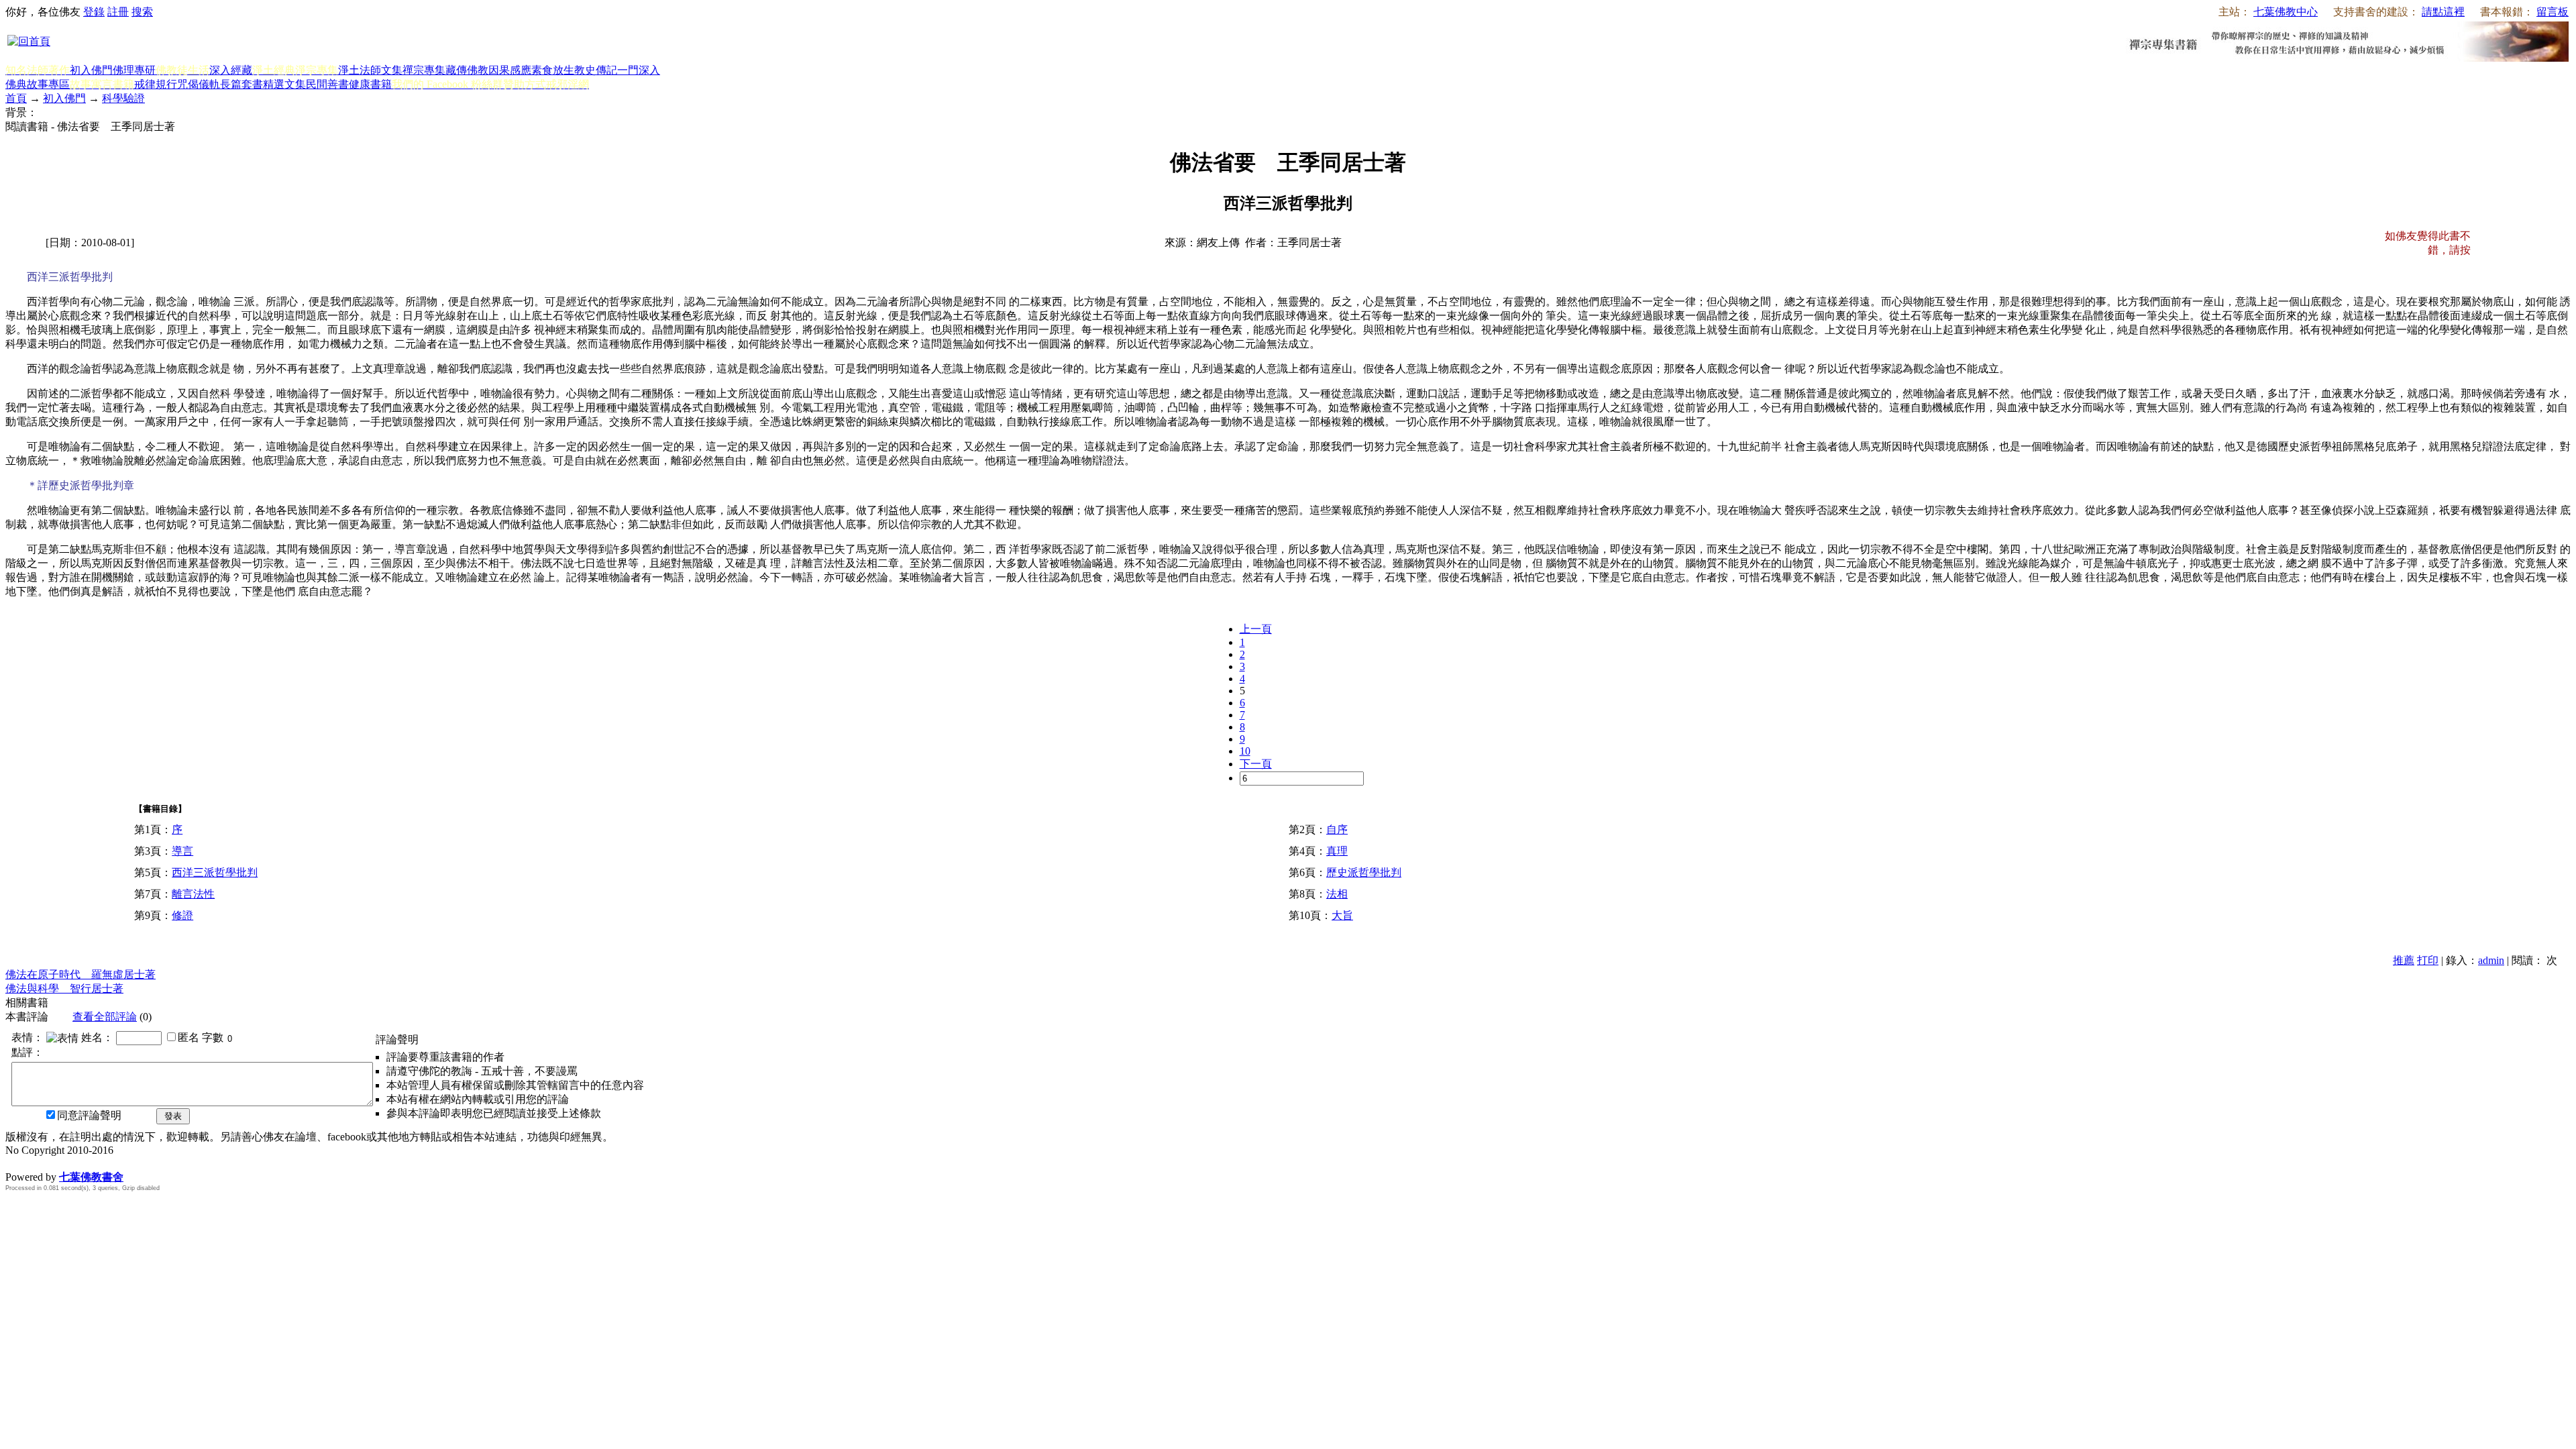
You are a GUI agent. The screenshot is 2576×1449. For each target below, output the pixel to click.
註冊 (118, 12)
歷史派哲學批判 (1364, 872)
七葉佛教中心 (2286, 12)
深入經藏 (231, 70)
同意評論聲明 (89, 1115)
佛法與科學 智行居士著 (64, 988)
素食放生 (553, 70)
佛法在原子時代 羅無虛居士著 (80, 974)
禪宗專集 (424, 70)
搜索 (142, 12)
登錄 (94, 12)
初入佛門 (91, 70)
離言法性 (193, 894)
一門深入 (639, 70)
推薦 (2404, 960)
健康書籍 (370, 84)
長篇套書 (241, 84)
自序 (1337, 829)
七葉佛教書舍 (91, 1177)
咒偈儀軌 (199, 84)
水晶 (16, 1163)
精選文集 (284, 84)
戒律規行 (156, 84)
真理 (1337, 851)
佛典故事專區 (38, 84)
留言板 (2553, 12)
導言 (182, 851)
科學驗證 (123, 98)
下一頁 (1256, 764)
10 (1245, 751)
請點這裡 (2443, 12)
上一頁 (1256, 629)
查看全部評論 (105, 1017)
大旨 (1342, 915)
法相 (1337, 894)
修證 (182, 915)
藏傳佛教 (467, 70)
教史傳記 (596, 70)
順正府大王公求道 (72, 1163)
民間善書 (327, 84)
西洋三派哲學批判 (215, 872)
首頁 (16, 98)
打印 (2428, 960)
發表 (173, 1116)
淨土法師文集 (370, 70)
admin (2491, 960)
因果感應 (510, 70)
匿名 (189, 1037)
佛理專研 (134, 70)
